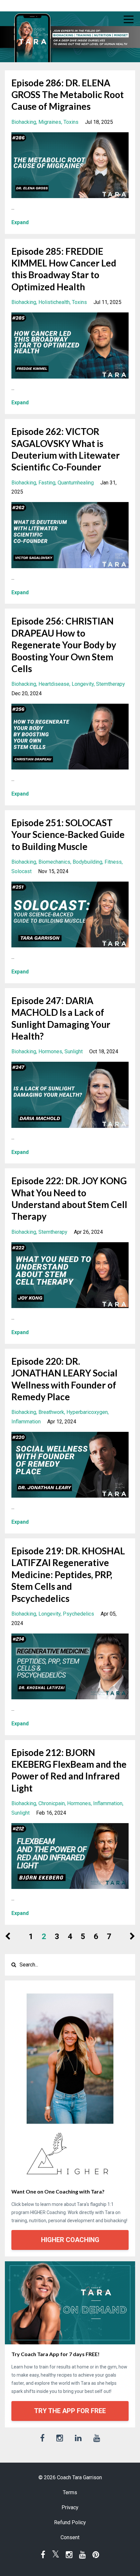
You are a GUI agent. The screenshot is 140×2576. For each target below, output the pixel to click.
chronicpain (52, 1803)
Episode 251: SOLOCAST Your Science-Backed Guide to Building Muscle (68, 835)
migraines (50, 122)
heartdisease (54, 684)
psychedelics (78, 1614)
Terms (70, 2492)
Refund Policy (70, 2522)
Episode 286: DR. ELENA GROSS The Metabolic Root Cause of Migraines (68, 95)
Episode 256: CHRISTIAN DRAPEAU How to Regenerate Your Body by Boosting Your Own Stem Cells (64, 645)
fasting (47, 483)
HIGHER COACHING (70, 2240)
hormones (50, 1051)
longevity (83, 684)
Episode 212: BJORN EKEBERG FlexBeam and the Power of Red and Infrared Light (69, 1770)
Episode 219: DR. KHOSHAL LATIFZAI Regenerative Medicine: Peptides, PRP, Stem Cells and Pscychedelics (68, 1575)
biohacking (24, 122)
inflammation (26, 1422)
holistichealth (54, 302)
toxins (71, 122)
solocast (21, 871)
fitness (113, 862)
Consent (70, 2537)
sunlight (74, 1051)
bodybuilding (87, 862)
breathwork (51, 1412)
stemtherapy (111, 684)
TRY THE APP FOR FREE (70, 2411)
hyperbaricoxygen (87, 1412)
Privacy (70, 2507)
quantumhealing (76, 483)
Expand (20, 222)
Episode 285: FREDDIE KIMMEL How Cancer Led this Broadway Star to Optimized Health (64, 269)
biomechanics (54, 862)
